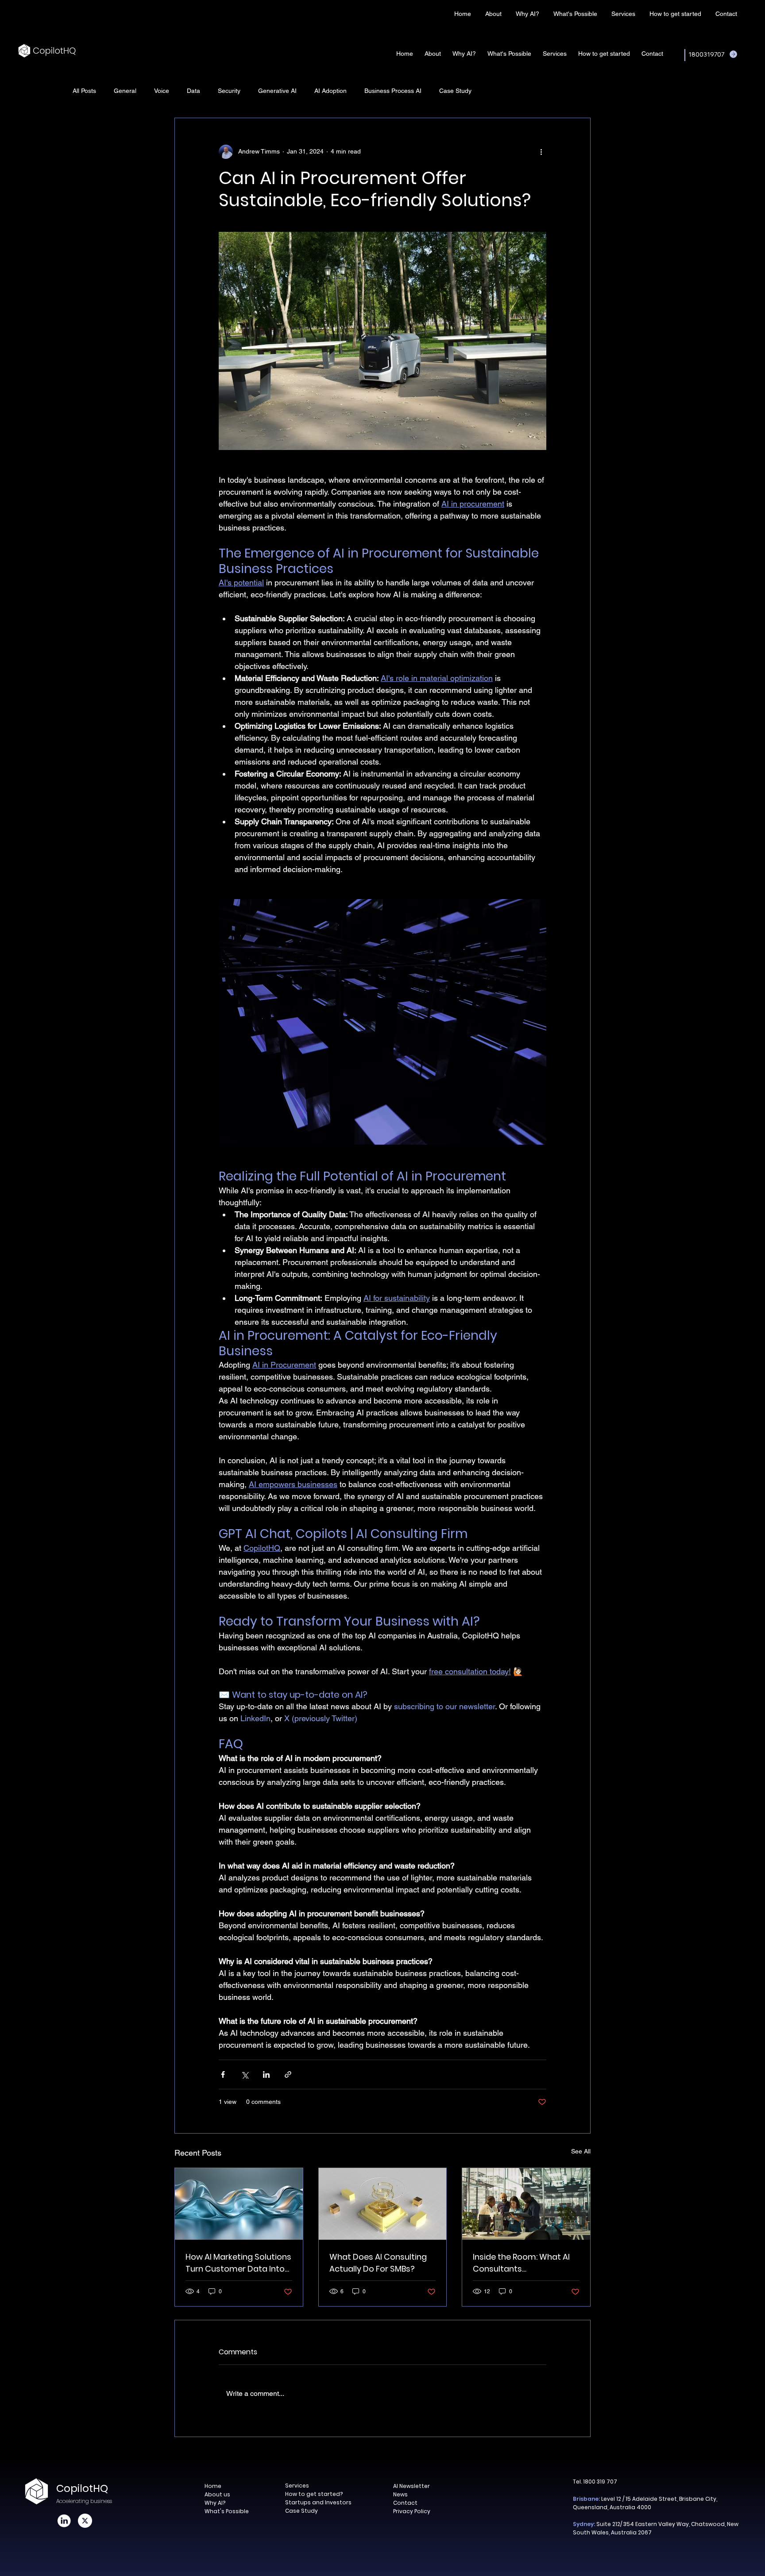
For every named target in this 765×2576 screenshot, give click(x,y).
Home (213, 2486)
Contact (405, 2503)
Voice (162, 91)
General (125, 91)
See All (581, 2151)
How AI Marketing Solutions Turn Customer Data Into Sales (238, 2263)
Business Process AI (393, 91)
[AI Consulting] (383, 2204)
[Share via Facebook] (223, 2074)
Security (229, 91)
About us (217, 2494)
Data (193, 91)
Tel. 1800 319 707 (595, 2482)
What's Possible (227, 2511)
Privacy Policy (412, 2511)
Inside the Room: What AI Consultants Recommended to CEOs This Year (521, 2263)
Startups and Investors (318, 2502)
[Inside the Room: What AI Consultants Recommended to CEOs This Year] (526, 2204)
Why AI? (215, 2503)
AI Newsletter (411, 2486)
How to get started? (314, 2494)
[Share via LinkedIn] (266, 2074)
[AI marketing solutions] (239, 2204)
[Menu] (346, 13)
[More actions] (541, 152)
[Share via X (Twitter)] (245, 2074)
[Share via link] (288, 2074)
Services (297, 2486)
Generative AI (277, 91)
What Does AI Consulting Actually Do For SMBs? (378, 2263)
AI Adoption (330, 91)
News (400, 2494)
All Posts (84, 91)
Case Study (455, 91)
